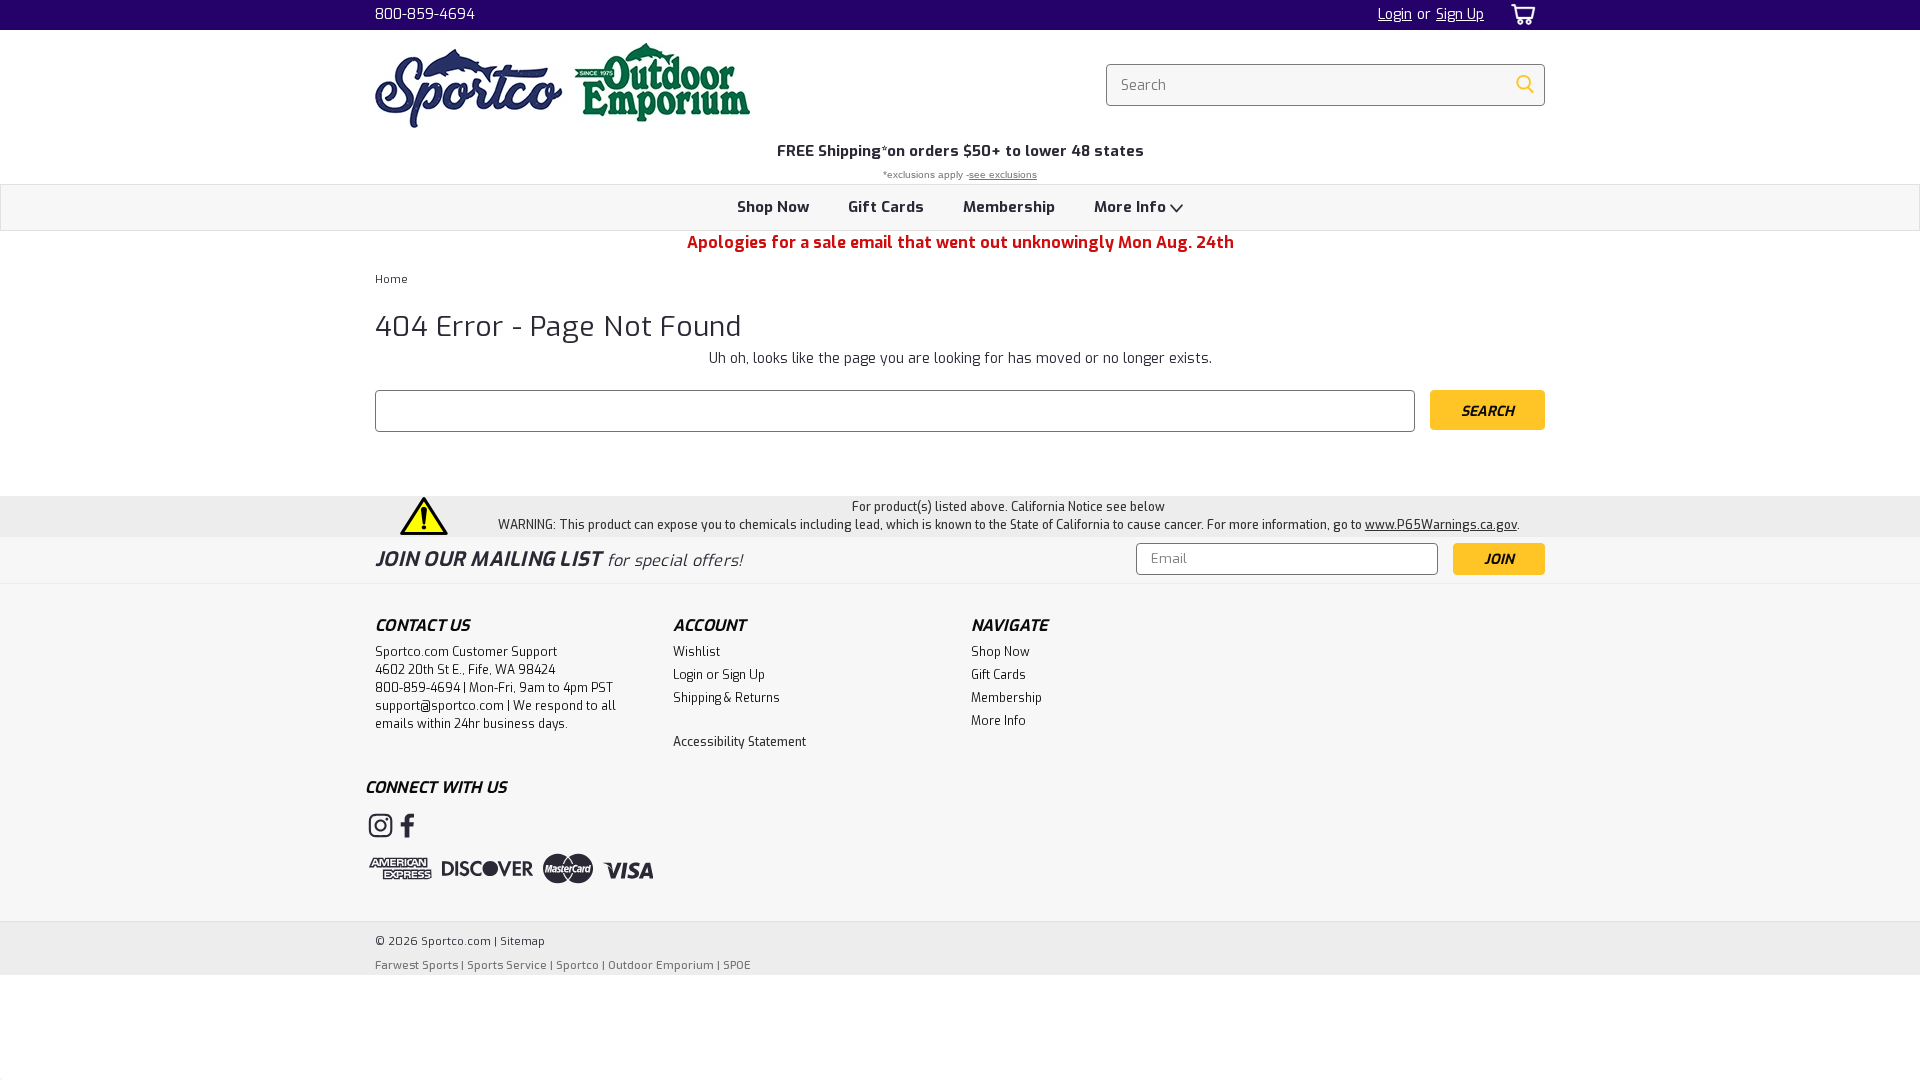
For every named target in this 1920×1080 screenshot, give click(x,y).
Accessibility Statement (739, 742)
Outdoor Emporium (661, 965)
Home (391, 279)
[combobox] (1325, 85)
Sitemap (522, 941)
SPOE (737, 965)
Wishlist (696, 652)
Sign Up (1460, 14)
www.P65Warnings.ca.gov (1441, 525)
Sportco (577, 965)
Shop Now (773, 207)
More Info (1132, 207)
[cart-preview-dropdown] (1519, 14)
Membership (1009, 207)
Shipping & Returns (726, 698)
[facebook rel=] (407, 825)
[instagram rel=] (380, 825)
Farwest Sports (416, 965)
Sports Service (507, 965)
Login (1395, 14)
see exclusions (1003, 174)
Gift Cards (886, 207)
